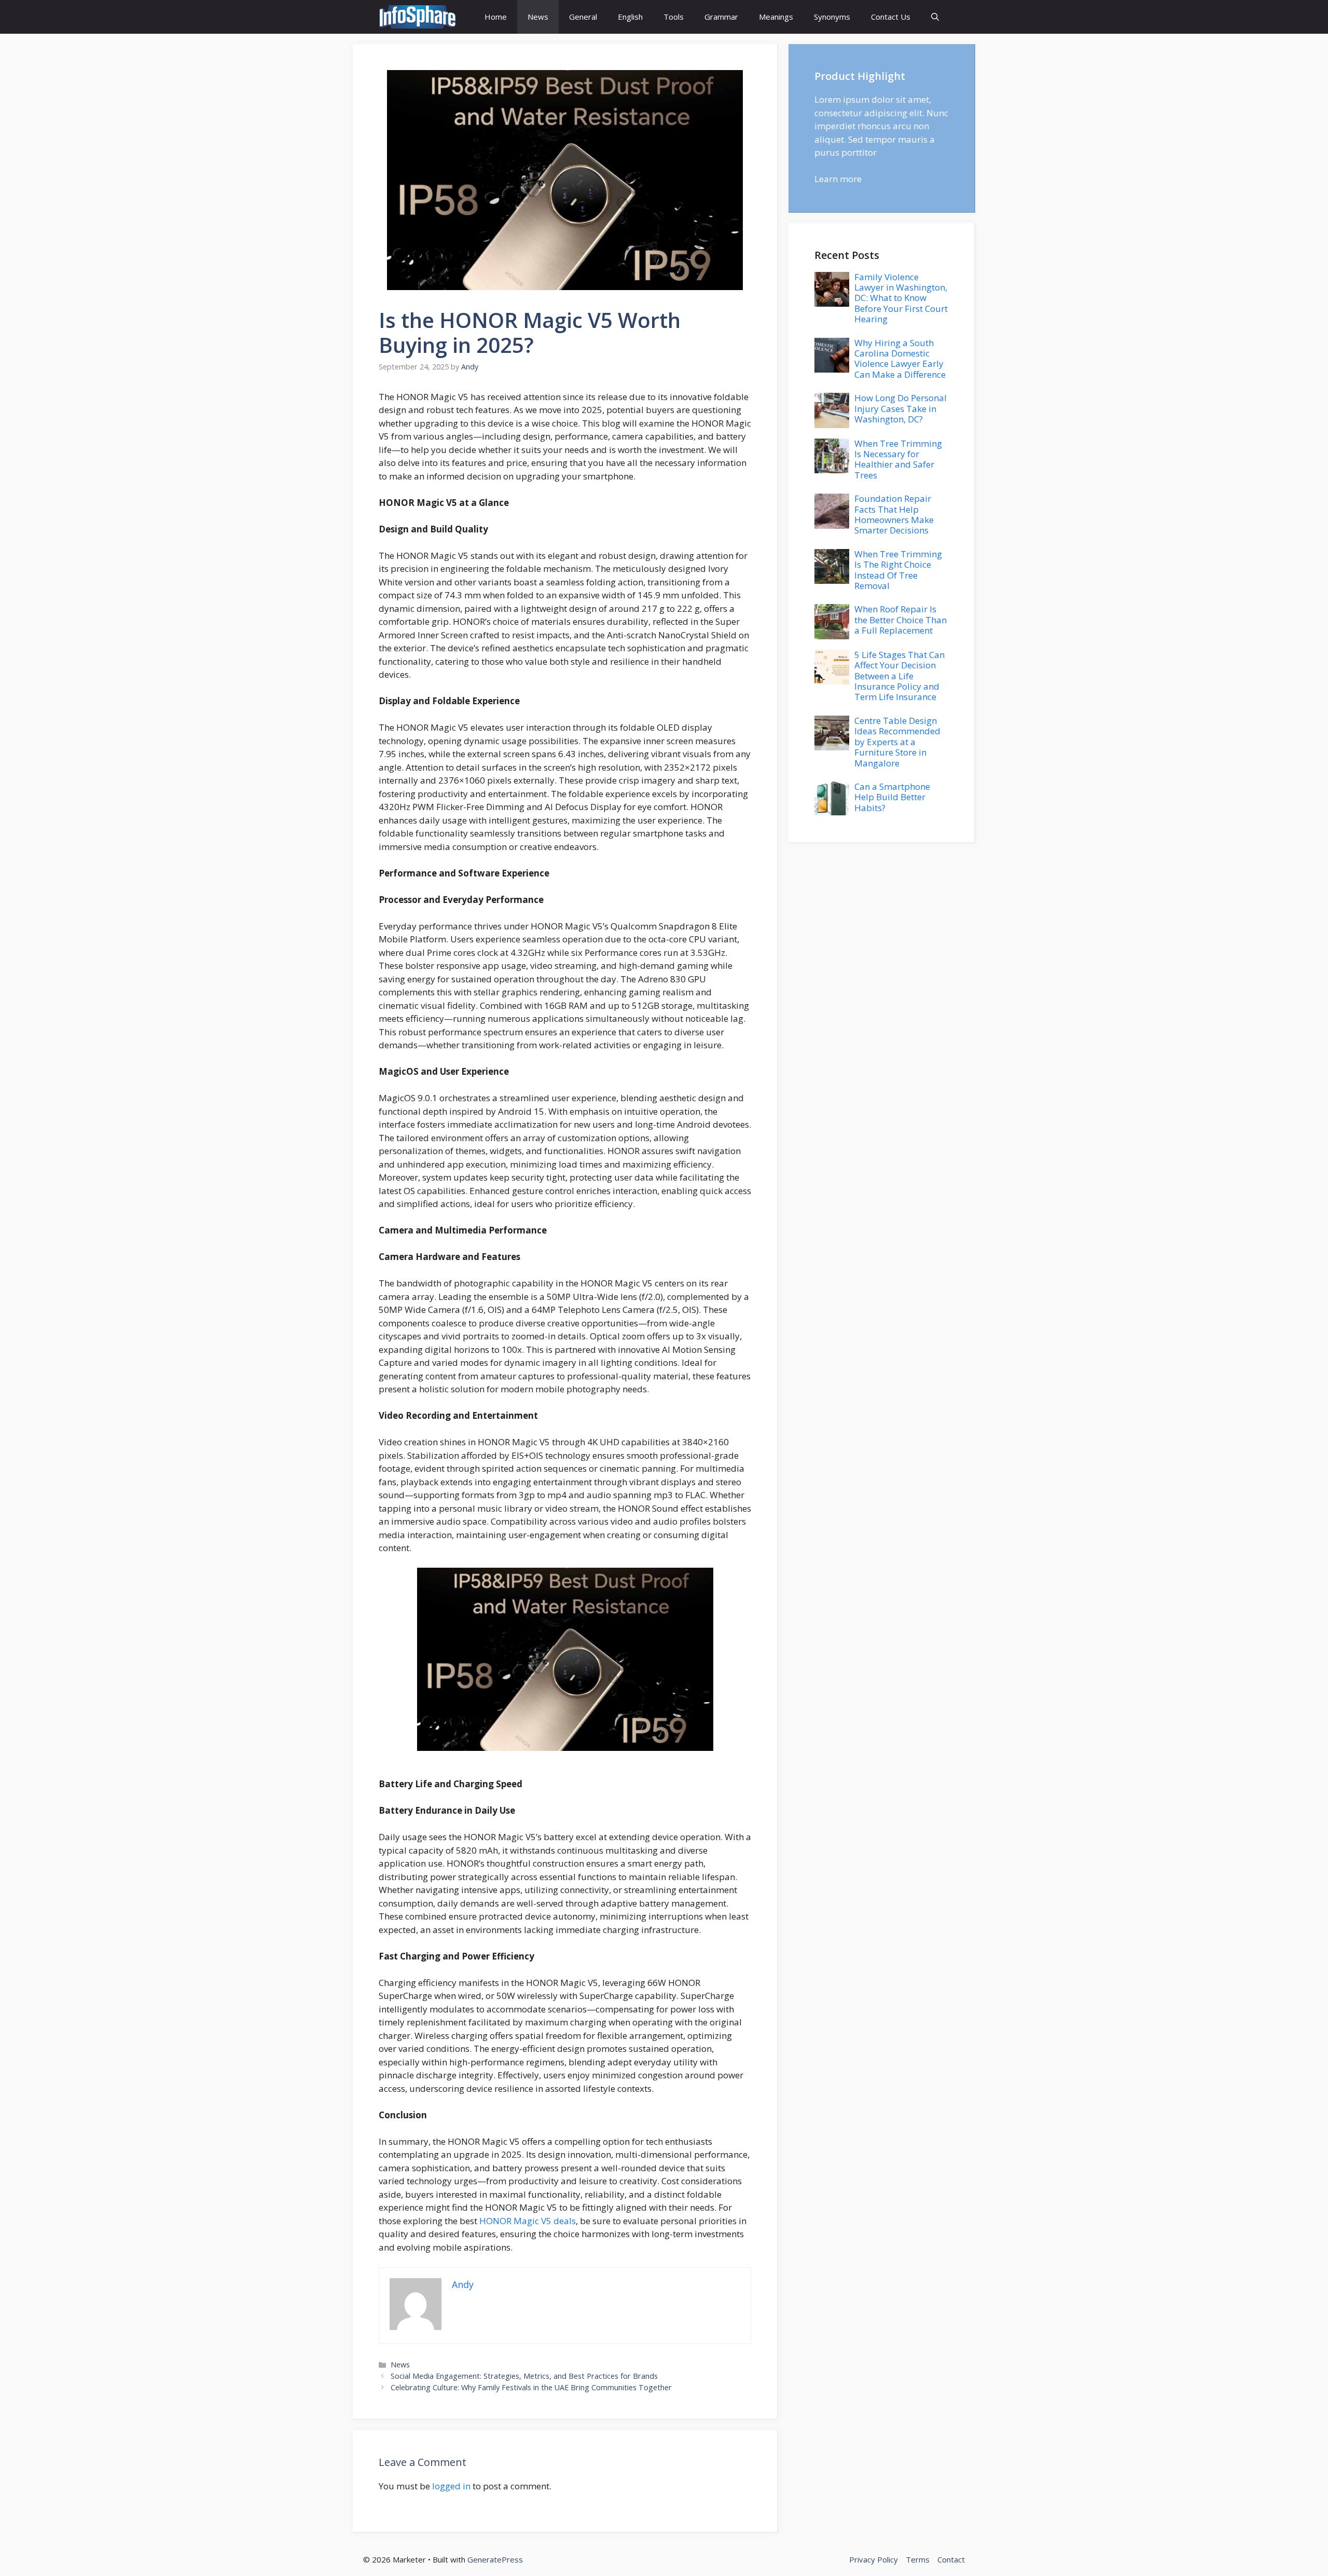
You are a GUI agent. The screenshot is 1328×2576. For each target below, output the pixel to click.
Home (496, 17)
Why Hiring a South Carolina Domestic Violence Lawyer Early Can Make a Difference (900, 359)
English (630, 17)
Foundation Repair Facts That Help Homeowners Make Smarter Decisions (894, 514)
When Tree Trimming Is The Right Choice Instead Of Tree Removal (898, 570)
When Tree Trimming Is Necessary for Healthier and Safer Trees (898, 459)
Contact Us (891, 17)
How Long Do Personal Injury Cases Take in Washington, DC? (901, 408)
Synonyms (832, 17)
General (583, 17)
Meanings (776, 17)
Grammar (721, 17)
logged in (451, 2486)
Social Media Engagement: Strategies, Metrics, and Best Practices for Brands (524, 2376)
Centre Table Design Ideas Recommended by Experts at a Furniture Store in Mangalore (897, 742)
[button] (935, 17)
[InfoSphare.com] (418, 17)
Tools (674, 17)
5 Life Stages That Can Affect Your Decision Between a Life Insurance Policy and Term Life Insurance (900, 676)
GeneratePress (495, 2559)
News (538, 17)
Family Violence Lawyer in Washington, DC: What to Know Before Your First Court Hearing (901, 298)
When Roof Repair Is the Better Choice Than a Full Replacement (901, 620)
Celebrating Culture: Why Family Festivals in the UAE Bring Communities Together (531, 2387)
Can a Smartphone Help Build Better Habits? (892, 797)
